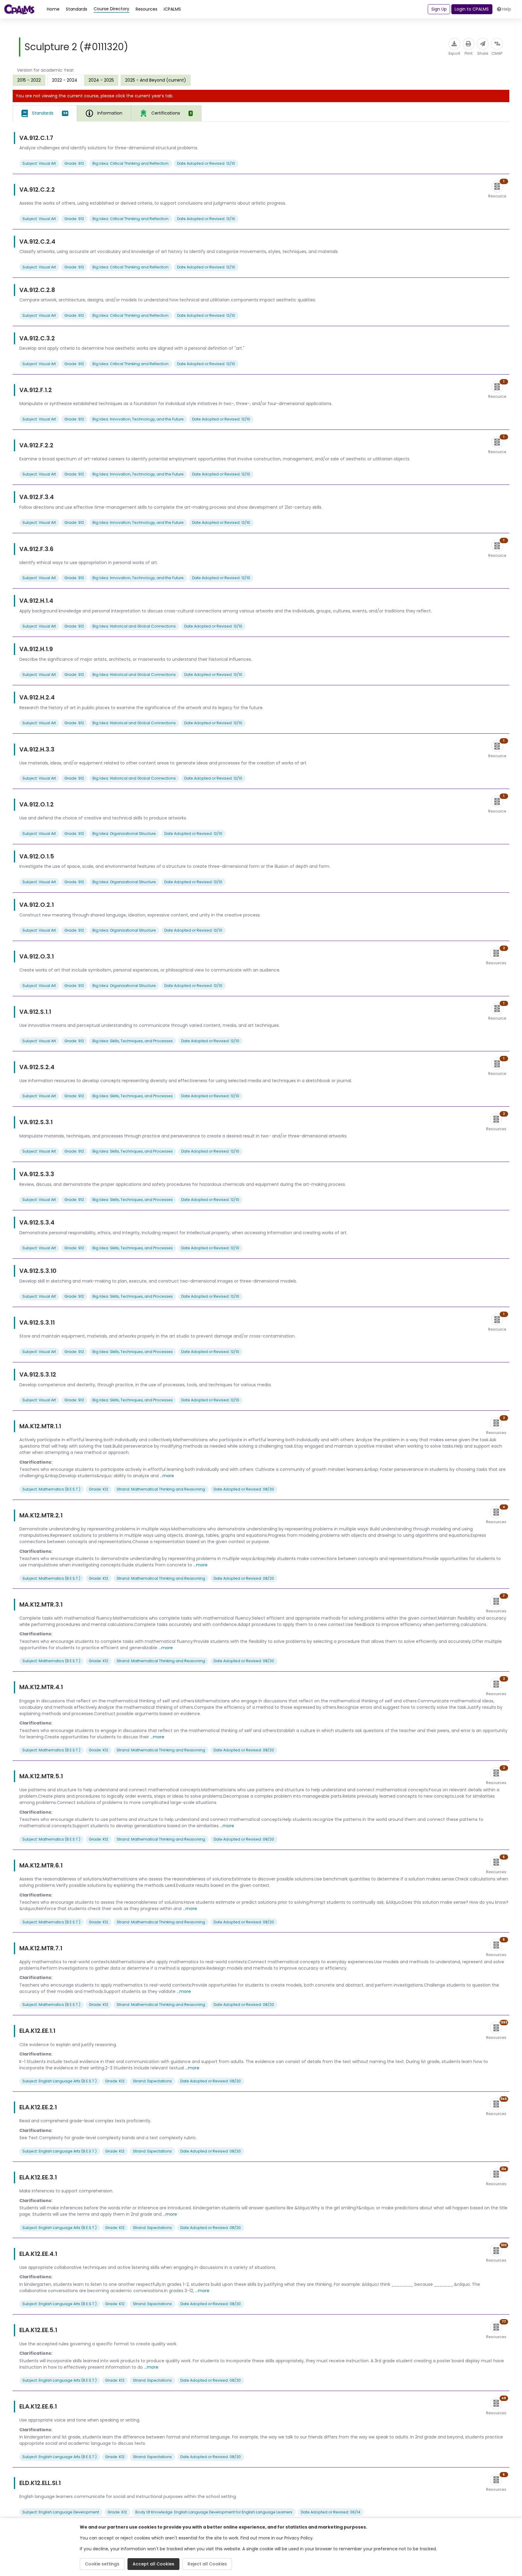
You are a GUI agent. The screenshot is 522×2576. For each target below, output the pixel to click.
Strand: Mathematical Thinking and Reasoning (161, 1489)
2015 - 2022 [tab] (29, 80)
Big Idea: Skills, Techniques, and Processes (133, 1041)
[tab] (45, 113)
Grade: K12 (98, 1489)
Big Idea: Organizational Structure (124, 834)
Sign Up (439, 9)
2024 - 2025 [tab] (101, 80)
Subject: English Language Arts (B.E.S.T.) (60, 2081)
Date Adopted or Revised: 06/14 (331, 2512)
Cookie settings (102, 2564)
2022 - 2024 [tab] (65, 80)
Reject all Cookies (207, 2564)
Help (507, 9)
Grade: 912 (74, 163)
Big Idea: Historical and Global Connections (134, 626)
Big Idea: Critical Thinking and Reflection (130, 163)
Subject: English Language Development (61, 2512)
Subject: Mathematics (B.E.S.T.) (51, 1489)
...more (167, 1476)
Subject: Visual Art (39, 163)
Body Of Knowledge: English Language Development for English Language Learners (214, 2512)
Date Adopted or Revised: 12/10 (206, 163)
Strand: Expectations (152, 2081)
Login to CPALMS (472, 9)
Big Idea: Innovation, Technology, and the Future (138, 419)
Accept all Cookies (153, 2564)
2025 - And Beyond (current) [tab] (156, 80)
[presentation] (29, 80)
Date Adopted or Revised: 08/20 (244, 1489)
